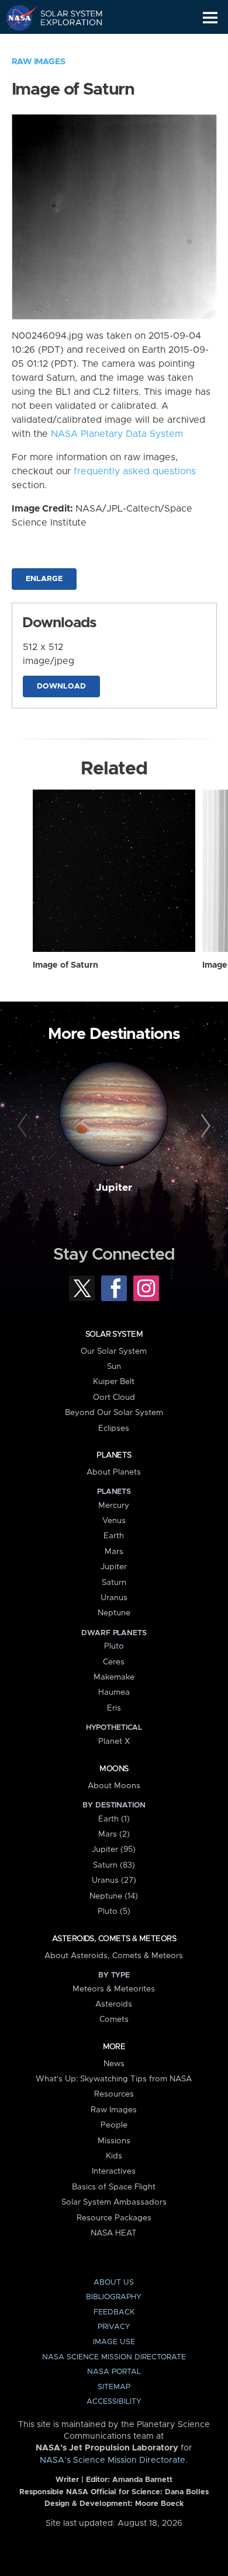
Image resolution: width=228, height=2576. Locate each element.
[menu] (210, 18)
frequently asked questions (135, 471)
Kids (114, 2156)
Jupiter (114, 1188)
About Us (114, 2283)
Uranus (114, 1598)
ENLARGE (44, 579)
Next (204, 1126)
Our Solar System (114, 1351)
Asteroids (114, 2004)
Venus (114, 1521)
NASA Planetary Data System (117, 434)
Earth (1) (114, 1819)
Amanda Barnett (142, 2480)
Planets (114, 1455)
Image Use (114, 2342)
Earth (114, 1536)
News (114, 2064)
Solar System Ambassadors (114, 2202)
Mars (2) (114, 1834)
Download (61, 686)
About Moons (114, 1786)
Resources (114, 2094)
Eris (114, 1708)
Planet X (114, 1741)
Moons (114, 1769)
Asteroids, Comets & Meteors (114, 1939)
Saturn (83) (114, 1865)
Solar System (114, 1334)
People (114, 2125)
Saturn (114, 1583)
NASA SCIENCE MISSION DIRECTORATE (114, 2357)
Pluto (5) (114, 1911)
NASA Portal (114, 2372)
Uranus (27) (114, 1880)
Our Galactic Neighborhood (65, 44)
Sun (114, 1367)
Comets (114, 2019)
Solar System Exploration (65, 18)
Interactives (114, 2171)
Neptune (114, 1613)
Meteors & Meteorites (114, 1989)
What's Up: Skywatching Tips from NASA (114, 2079)
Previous (24, 1126)
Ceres (114, 1662)
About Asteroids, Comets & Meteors (114, 1956)
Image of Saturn (65, 965)
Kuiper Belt (114, 1382)
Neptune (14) (114, 1896)
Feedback (114, 2312)
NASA (15, 18)
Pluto (114, 1646)
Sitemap (114, 2387)
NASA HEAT (114, 2233)
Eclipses (114, 1428)
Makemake (114, 1677)
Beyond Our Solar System (114, 1413)
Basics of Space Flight (114, 2187)
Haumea (114, 1692)
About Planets (114, 1472)
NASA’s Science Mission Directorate (113, 2460)
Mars (114, 1552)
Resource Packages (114, 2218)
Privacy (114, 2327)
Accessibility (114, 2402)
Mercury (114, 1506)
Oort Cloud (114, 1397)
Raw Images (39, 62)
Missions (114, 2141)
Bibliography (114, 2297)
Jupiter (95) (114, 1850)
